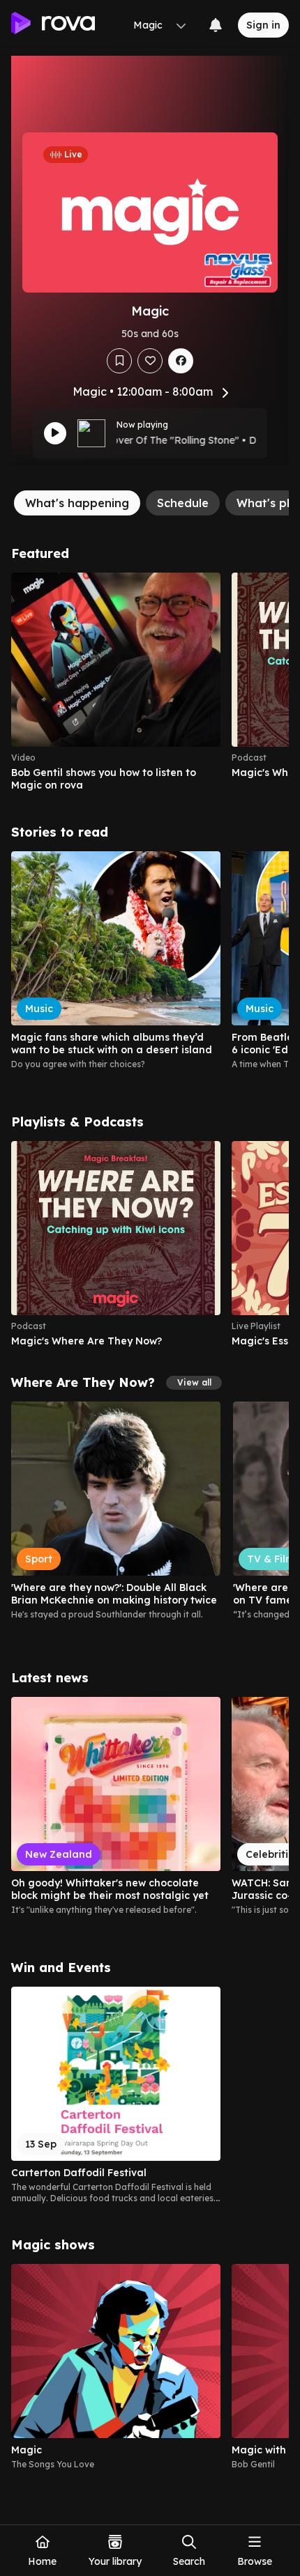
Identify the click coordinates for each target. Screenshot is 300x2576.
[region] (150, 682)
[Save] (119, 361)
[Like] (150, 361)
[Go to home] (53, 25)
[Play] (55, 433)
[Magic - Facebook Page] (181, 361)
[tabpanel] (150, 1508)
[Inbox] (216, 25)
